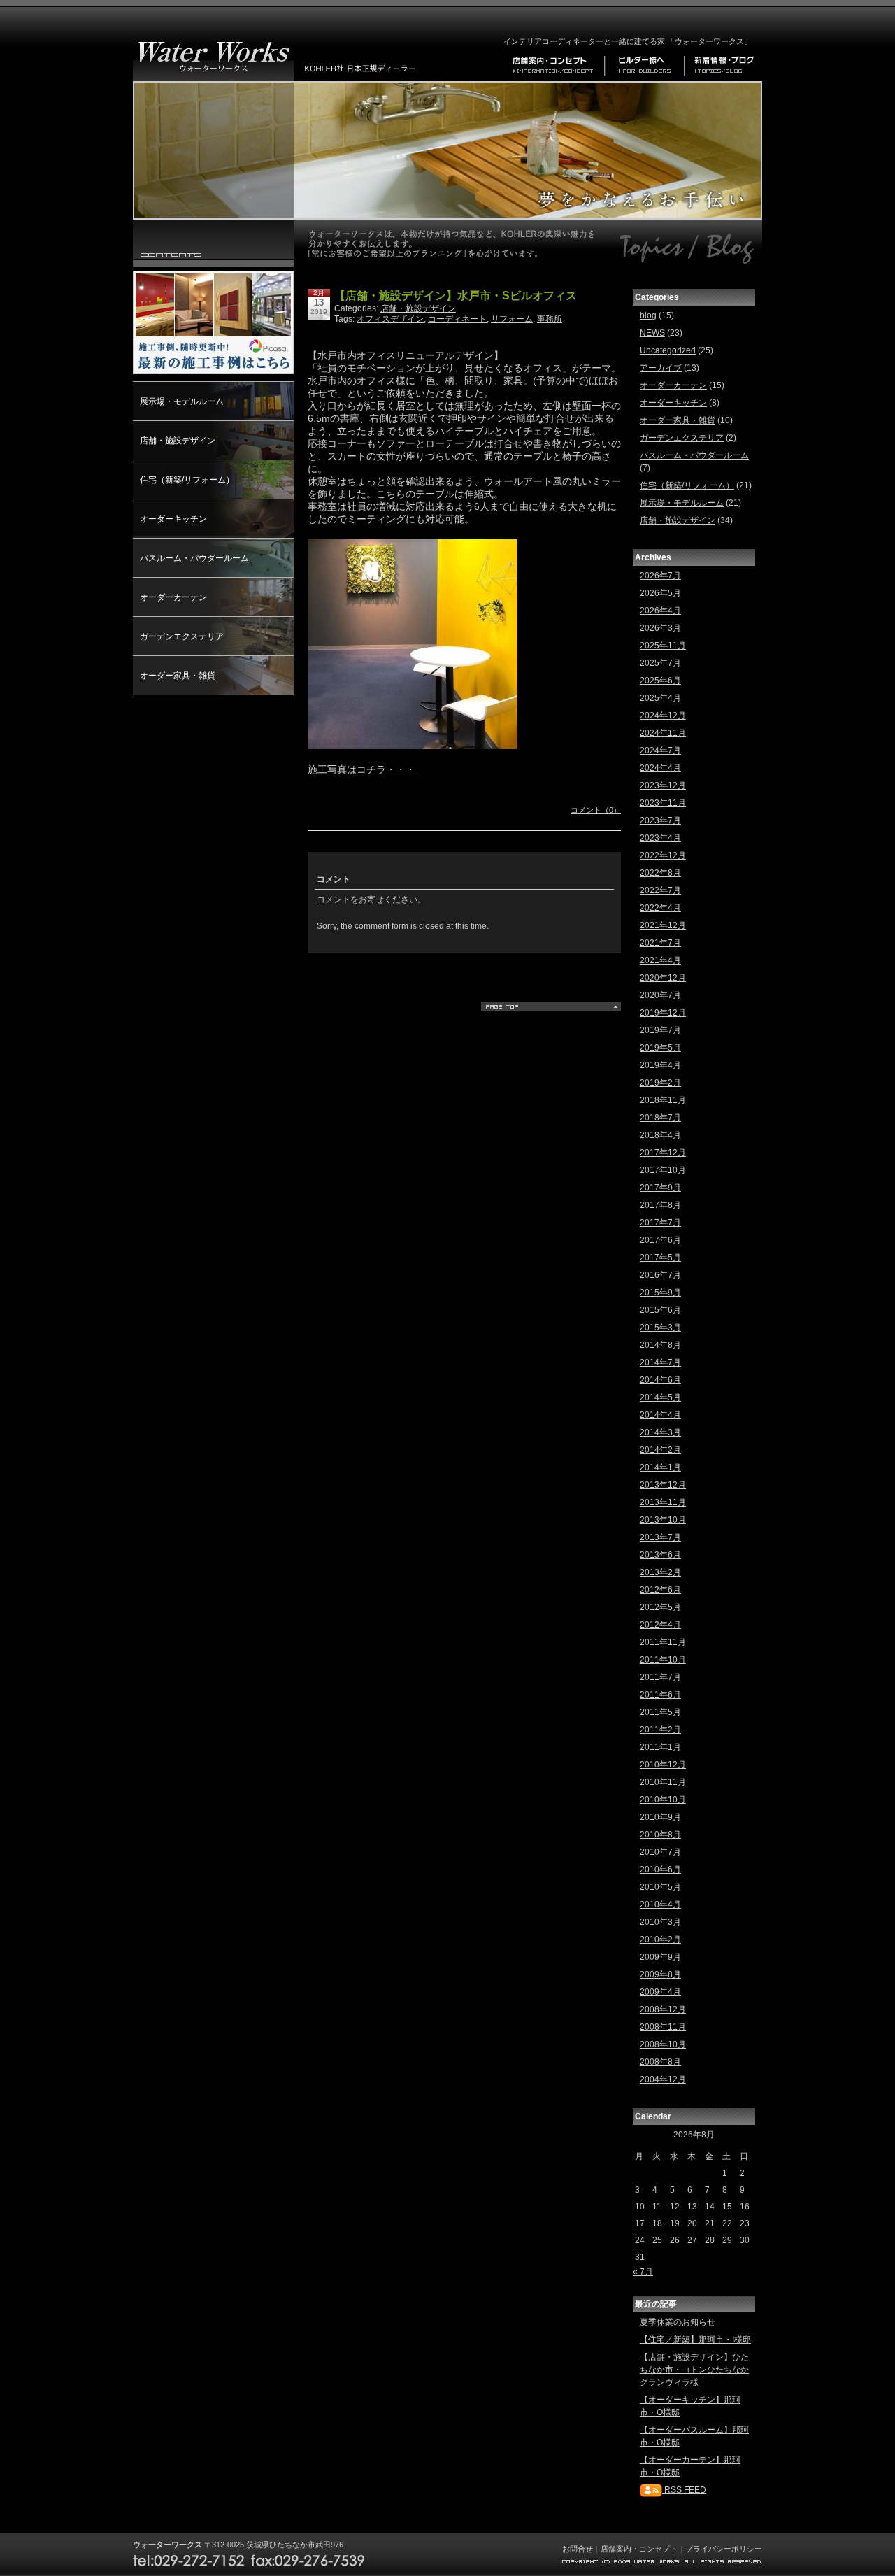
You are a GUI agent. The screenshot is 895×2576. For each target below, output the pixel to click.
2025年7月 (660, 663)
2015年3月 (660, 1328)
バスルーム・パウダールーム (194, 558)
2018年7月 (660, 1118)
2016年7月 (660, 1275)
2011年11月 (663, 1642)
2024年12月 (663, 716)
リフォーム (512, 319)
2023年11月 (663, 803)
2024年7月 (660, 750)
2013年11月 (663, 1502)
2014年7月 (660, 1362)
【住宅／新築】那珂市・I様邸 (695, 2340)
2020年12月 (663, 978)
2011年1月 (660, 1747)
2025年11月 (663, 646)
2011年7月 (660, 1677)
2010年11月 (663, 1782)
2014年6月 (660, 1380)
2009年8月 (660, 1974)
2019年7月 (660, 1030)
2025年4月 (660, 698)
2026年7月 (660, 576)
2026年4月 (660, 611)
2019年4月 (660, 1065)
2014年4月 (660, 1415)
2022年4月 (660, 908)
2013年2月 (660, 1572)
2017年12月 (663, 1153)
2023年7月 (660, 820)
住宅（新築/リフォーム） (187, 480)
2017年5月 (660, 1258)
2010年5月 (660, 1887)
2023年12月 (663, 785)
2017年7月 (660, 1223)
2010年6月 (660, 1870)
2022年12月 (663, 855)
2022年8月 (660, 873)
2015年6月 (660, 1310)
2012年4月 (660, 1625)
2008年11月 (663, 2027)
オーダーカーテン (173, 597)
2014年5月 (660, 1397)
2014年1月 (660, 1467)
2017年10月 (663, 1170)
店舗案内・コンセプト (639, 2549)
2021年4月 (660, 960)
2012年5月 (660, 1607)
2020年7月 (660, 995)
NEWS (652, 333)
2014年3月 (660, 1432)
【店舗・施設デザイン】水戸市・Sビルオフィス (456, 296)
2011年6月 (660, 1695)
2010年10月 (663, 1800)
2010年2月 (660, 1940)
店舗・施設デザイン (178, 441)
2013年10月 (663, 1520)
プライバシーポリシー (724, 2549)
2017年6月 (660, 1240)
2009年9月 (660, 1957)
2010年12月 (663, 1765)
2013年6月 (660, 1555)
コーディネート (457, 319)
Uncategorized (668, 350)
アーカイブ (661, 368)
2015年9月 (660, 1293)
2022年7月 (660, 890)
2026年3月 (660, 628)
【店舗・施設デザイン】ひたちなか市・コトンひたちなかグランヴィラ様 (694, 2370)
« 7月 (643, 2272)
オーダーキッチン (173, 519)
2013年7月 (660, 1537)
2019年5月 (660, 1048)
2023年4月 (660, 838)
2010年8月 (660, 1835)
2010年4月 (660, 1905)
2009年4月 (660, 1992)
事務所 (550, 319)
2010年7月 (660, 1852)
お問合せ (578, 2549)
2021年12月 (663, 925)
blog (648, 315)
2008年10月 (663, 2044)
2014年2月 (660, 1450)
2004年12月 (663, 2079)
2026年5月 (660, 593)
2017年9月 (660, 1188)
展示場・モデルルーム (182, 401)
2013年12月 (663, 1485)
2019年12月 (663, 1013)
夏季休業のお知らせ (678, 2322)
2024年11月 (663, 733)
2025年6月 (660, 681)
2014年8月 (660, 1345)
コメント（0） (596, 810)
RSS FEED (684, 2490)
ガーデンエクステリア (182, 636)
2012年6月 (660, 1590)
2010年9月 (660, 1817)
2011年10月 (663, 1660)
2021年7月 (660, 943)
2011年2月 (660, 1730)
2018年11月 (663, 1100)
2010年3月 (660, 1922)
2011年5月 (660, 1712)
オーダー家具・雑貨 (178, 676)
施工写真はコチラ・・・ (361, 769)
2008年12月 (663, 2009)
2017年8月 (660, 1205)
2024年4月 (660, 768)
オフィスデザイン (390, 319)
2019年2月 (660, 1083)
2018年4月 (660, 1135)
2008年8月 (660, 2062)
